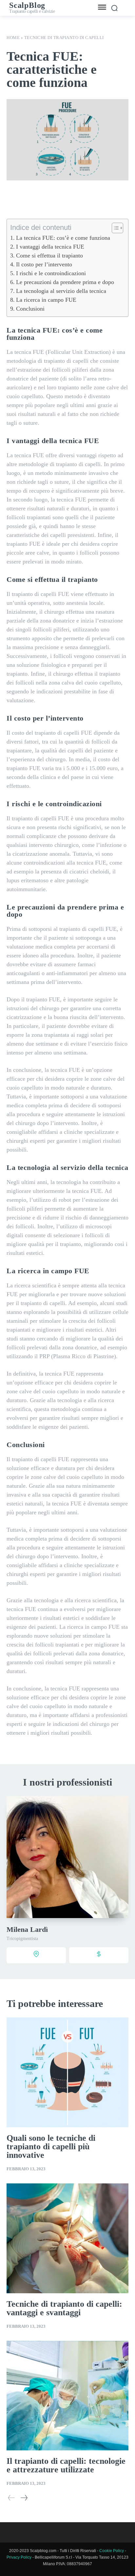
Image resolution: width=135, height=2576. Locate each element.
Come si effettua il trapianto (49, 256)
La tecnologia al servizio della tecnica (61, 291)
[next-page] (24, 2498)
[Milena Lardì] (67, 1857)
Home (13, 38)
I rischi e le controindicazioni (51, 273)
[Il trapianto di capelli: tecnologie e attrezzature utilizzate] (67, 2396)
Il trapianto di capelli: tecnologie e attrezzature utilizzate (66, 2465)
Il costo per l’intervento (44, 264)
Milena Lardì (27, 1929)
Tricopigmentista (22, 1939)
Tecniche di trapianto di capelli (64, 38)
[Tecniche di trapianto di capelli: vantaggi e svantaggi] (67, 2238)
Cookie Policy (112, 2551)
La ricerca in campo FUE (46, 300)
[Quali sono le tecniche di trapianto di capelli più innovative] (67, 2072)
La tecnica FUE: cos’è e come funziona (63, 238)
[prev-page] (11, 2498)
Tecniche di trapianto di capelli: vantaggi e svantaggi (64, 2308)
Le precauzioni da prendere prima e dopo (65, 282)
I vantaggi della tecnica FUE (50, 247)
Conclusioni (30, 309)
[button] (114, 228)
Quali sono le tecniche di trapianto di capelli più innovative (51, 2147)
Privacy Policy (19, 2557)
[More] (109, 200)
